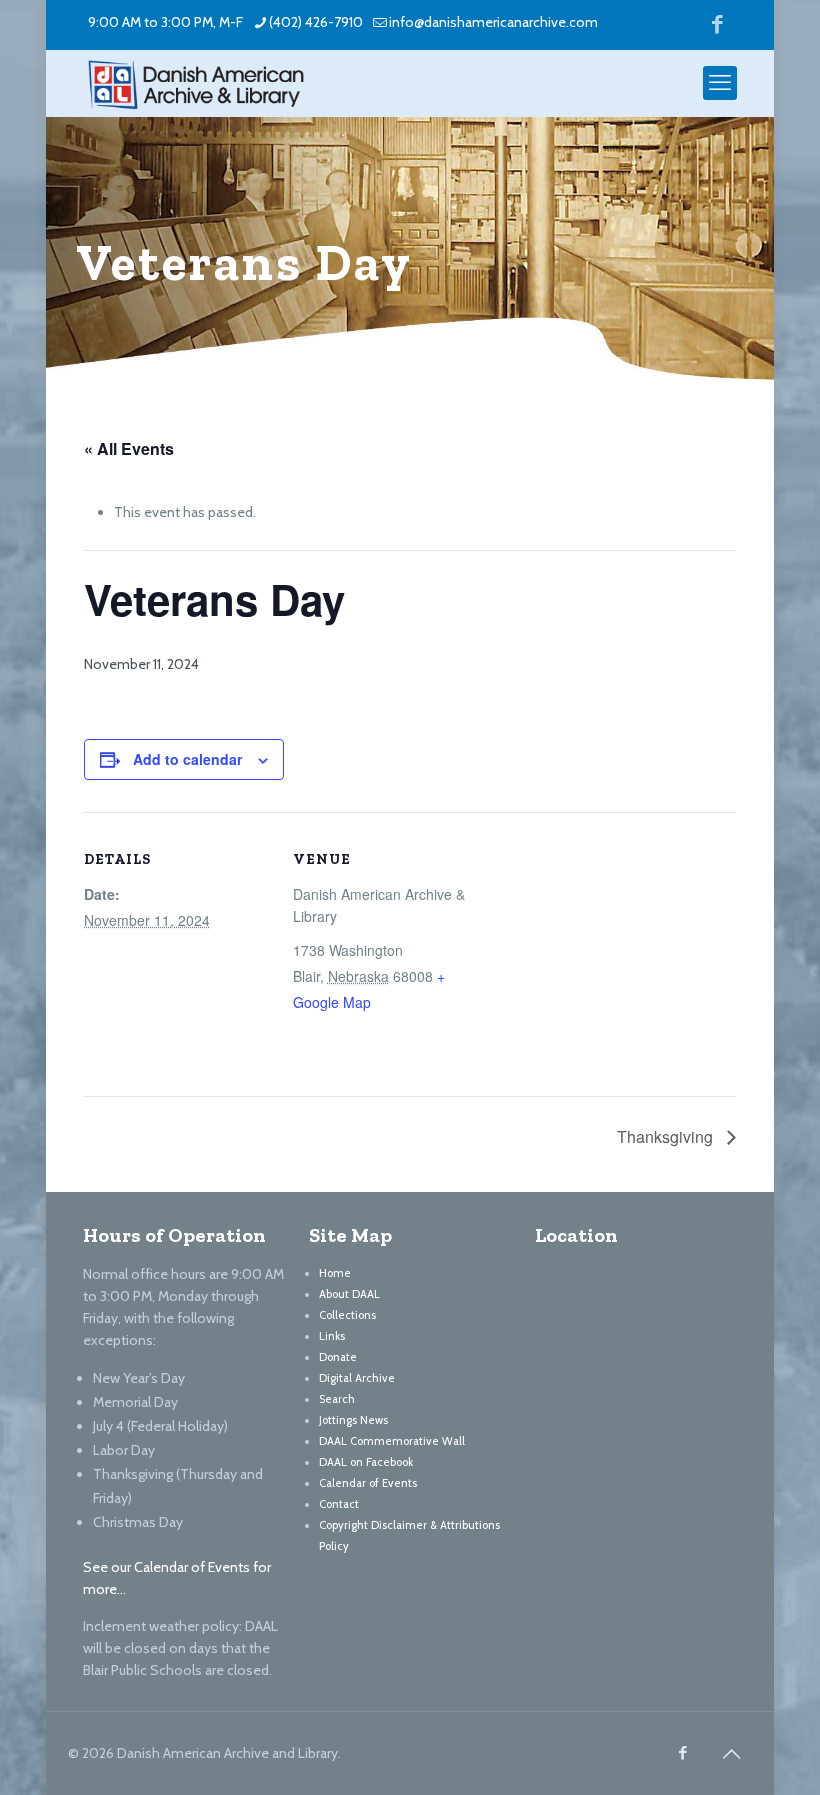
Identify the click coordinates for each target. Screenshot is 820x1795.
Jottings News (353, 1420)
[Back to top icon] (731, 1754)
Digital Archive (357, 1378)
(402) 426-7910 (316, 22)
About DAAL (349, 1294)
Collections (347, 1315)
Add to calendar (187, 759)
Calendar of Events (368, 1483)
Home (335, 1273)
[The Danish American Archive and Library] (196, 83)
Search (337, 1399)
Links (332, 1336)
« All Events (129, 448)
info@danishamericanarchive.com (493, 22)
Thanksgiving (667, 1136)
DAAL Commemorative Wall (392, 1441)
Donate (338, 1357)
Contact (339, 1504)
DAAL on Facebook (366, 1462)
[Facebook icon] (717, 23)
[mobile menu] (720, 83)
